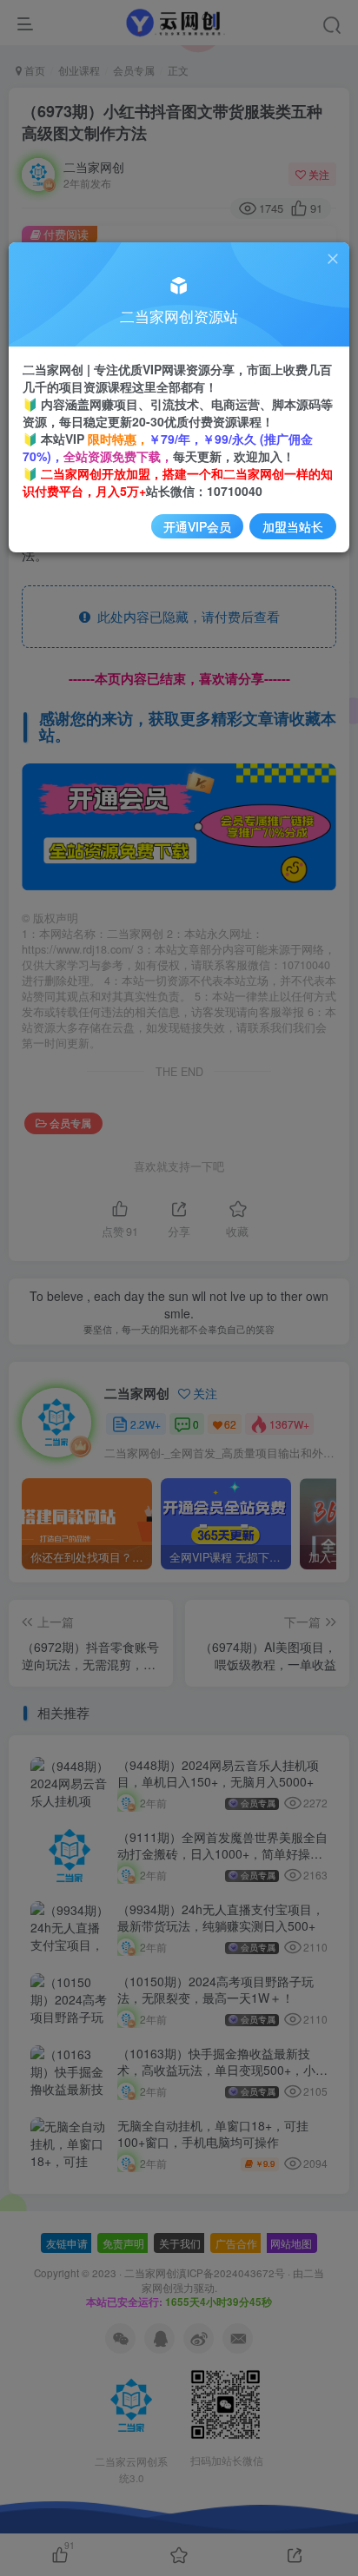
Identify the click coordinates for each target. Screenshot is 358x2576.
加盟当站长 (293, 526)
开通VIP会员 (197, 526)
